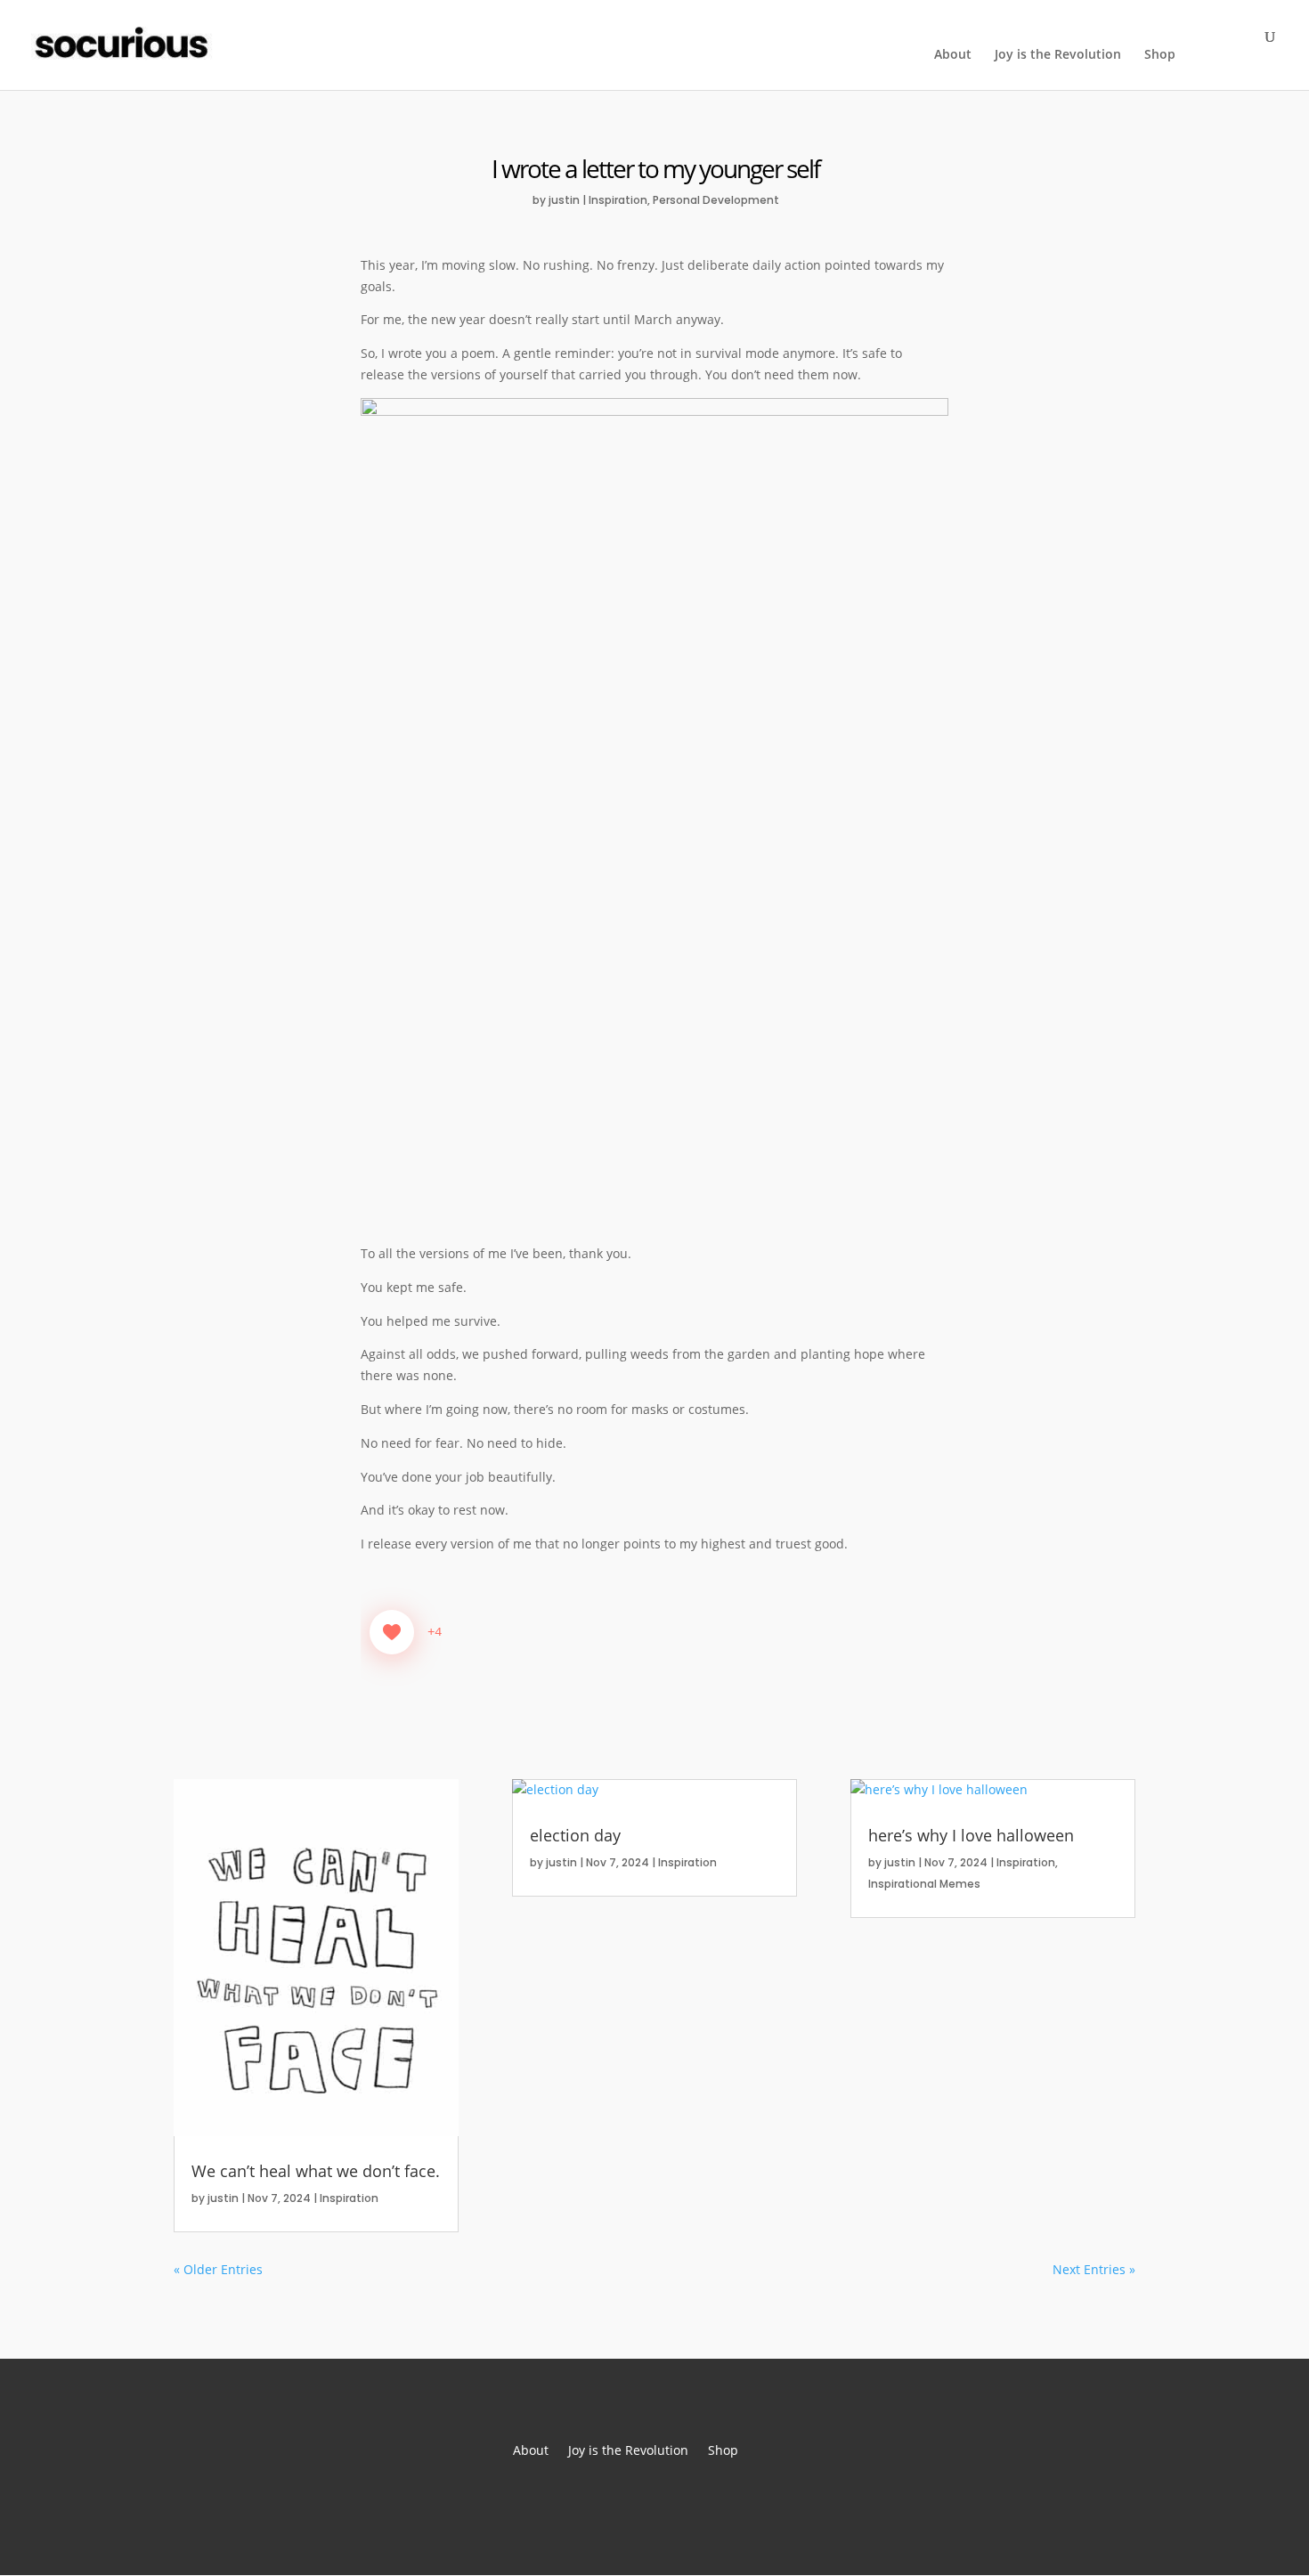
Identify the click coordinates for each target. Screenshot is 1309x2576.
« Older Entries (218, 2269)
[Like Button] (392, 1632)
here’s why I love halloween (971, 1835)
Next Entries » (1094, 2269)
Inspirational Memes (924, 1884)
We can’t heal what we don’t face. (316, 2171)
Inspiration (618, 200)
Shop (1160, 55)
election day (575, 1835)
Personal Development (716, 200)
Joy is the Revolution (1058, 55)
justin (564, 200)
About (953, 55)
